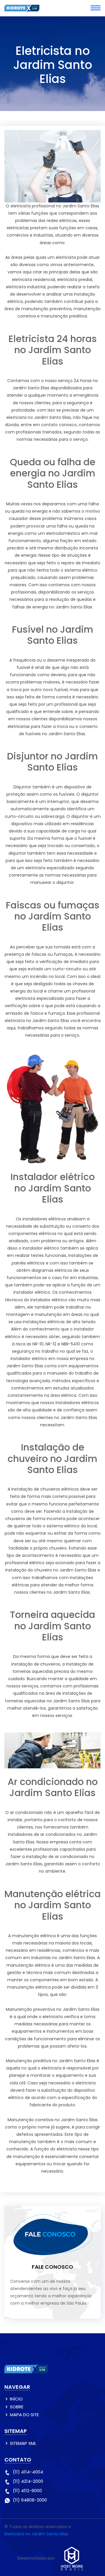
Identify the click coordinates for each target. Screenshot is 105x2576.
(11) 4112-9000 (27, 2491)
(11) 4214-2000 (28, 2481)
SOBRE (17, 2407)
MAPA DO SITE (24, 2415)
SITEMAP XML (23, 2443)
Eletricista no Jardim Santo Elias (36, 2534)
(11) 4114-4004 (28, 2472)
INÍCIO (16, 2399)
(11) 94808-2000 (30, 2500)
